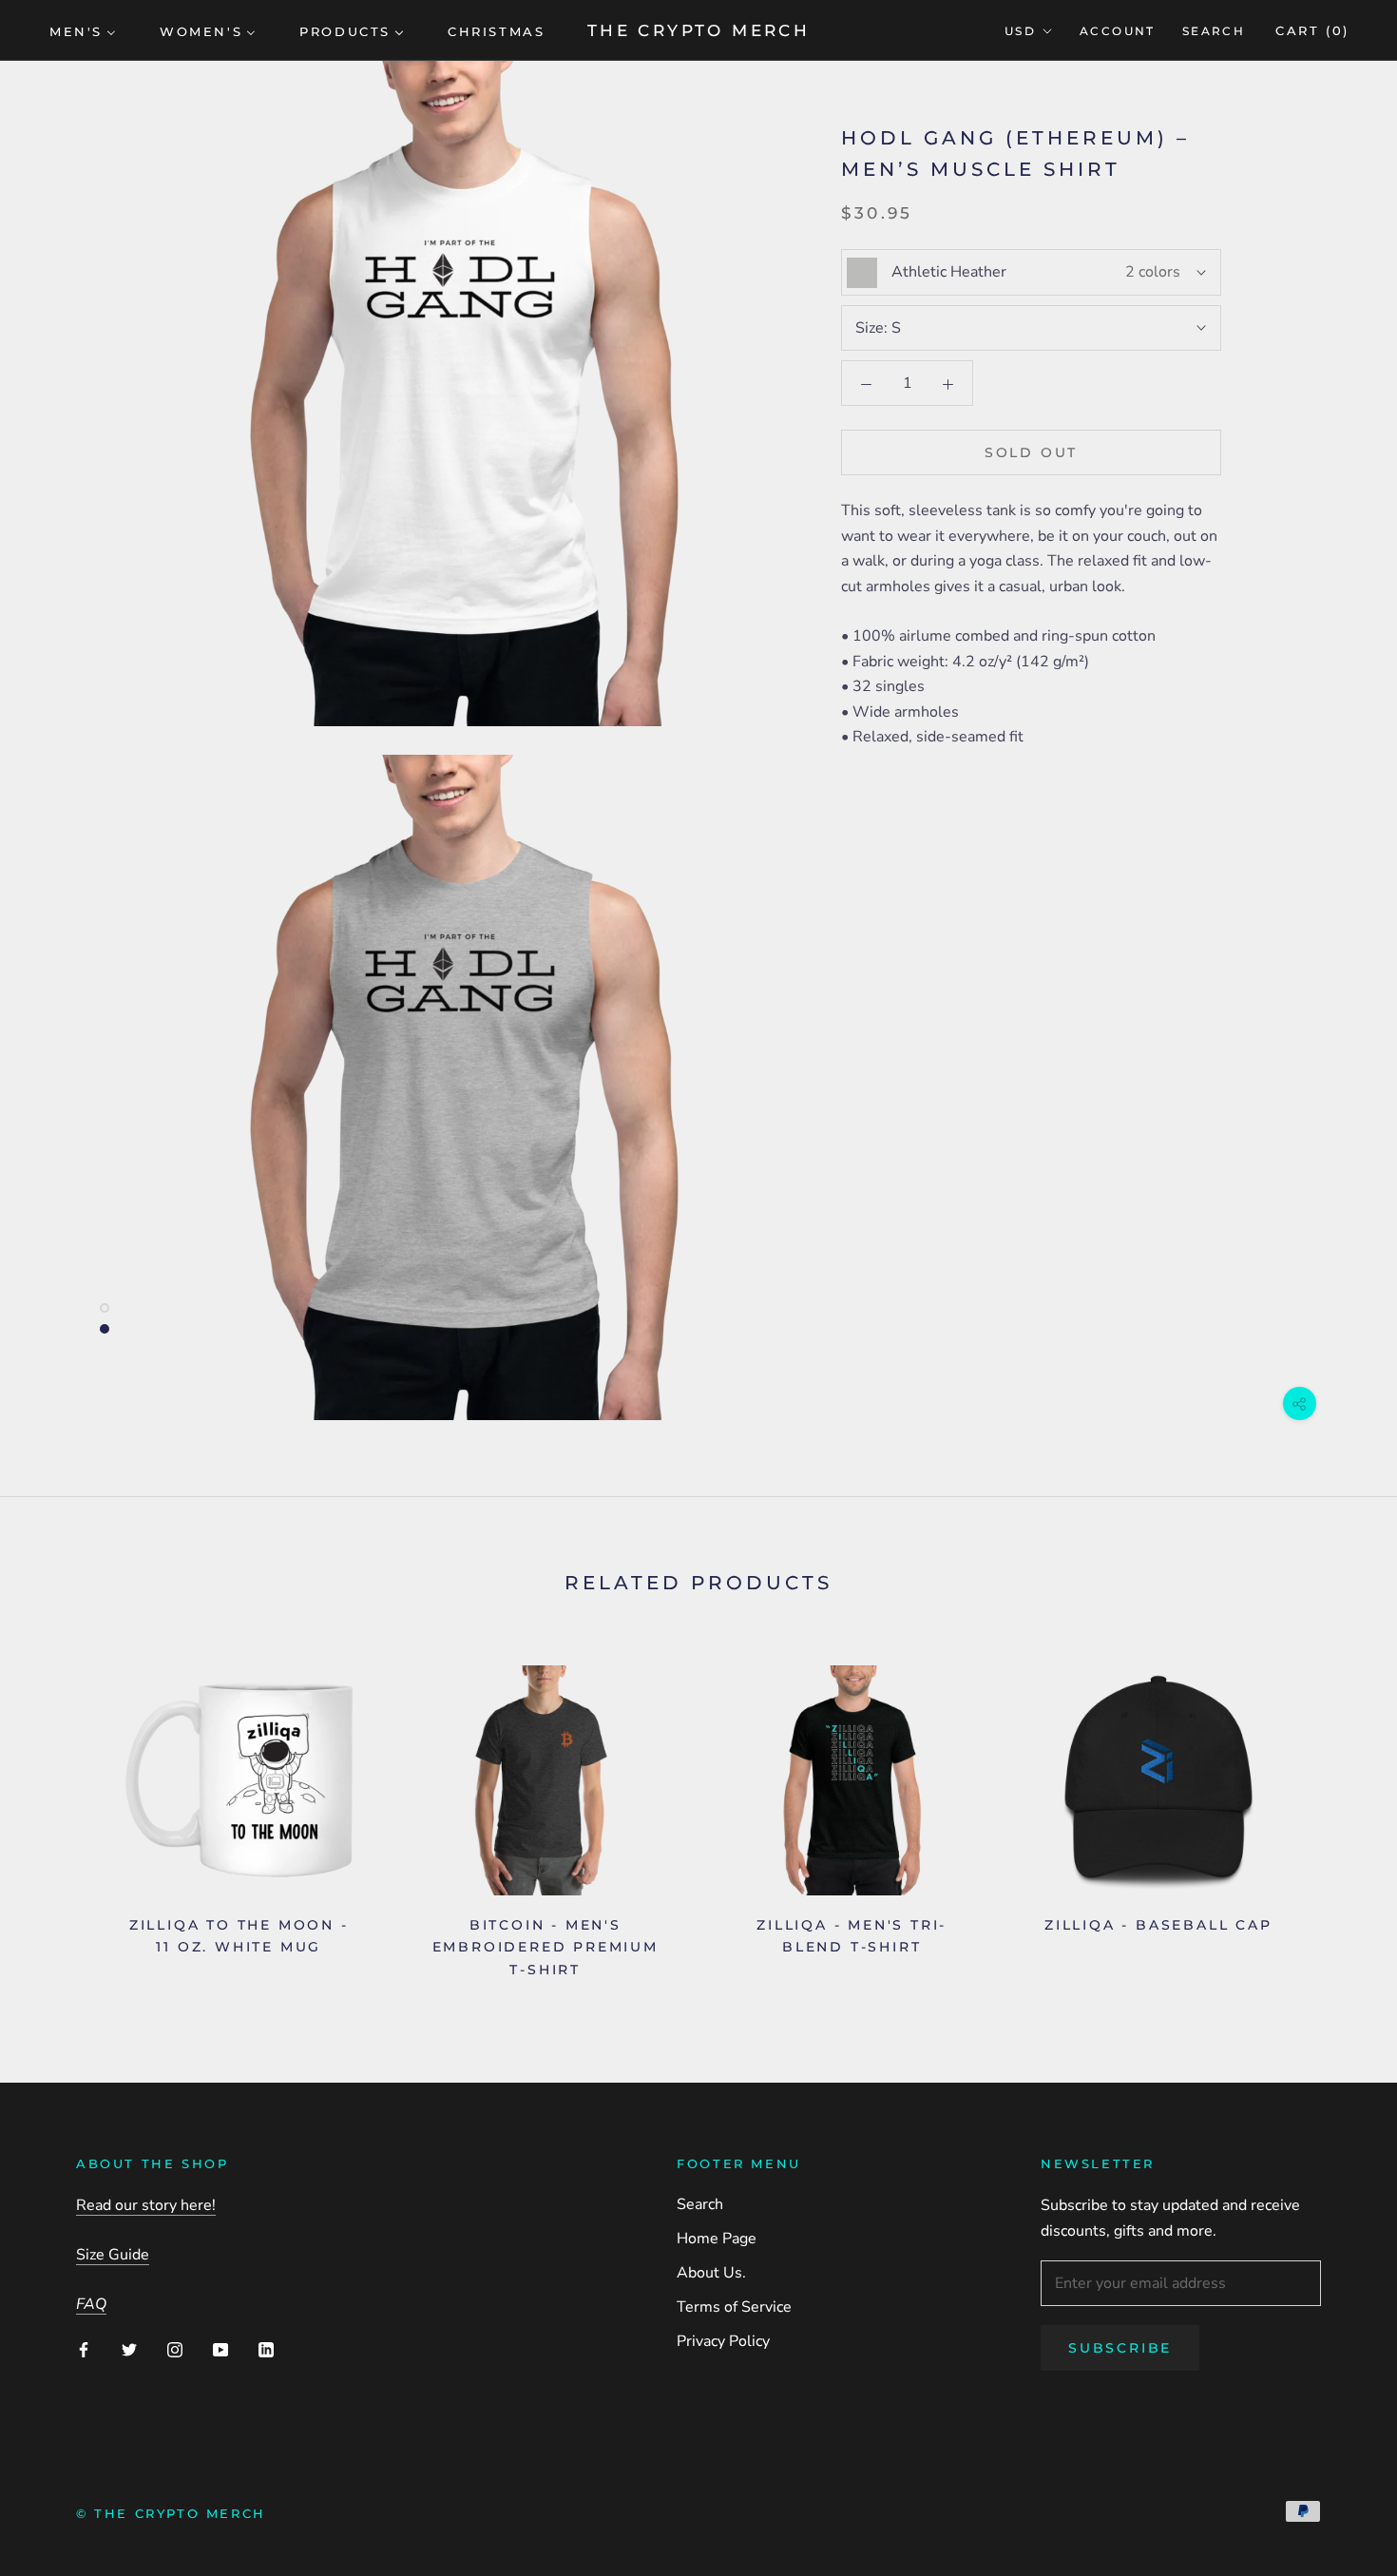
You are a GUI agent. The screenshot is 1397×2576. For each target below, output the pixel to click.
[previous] (59, 1814)
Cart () (1312, 30)
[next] (1338, 1814)
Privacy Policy (723, 2341)
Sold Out (1031, 453)
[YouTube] (220, 2349)
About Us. (711, 2273)
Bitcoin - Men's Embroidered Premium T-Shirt (545, 1947)
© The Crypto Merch (171, 2513)
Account (1118, 31)
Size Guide (113, 2255)
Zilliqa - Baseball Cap (1158, 1925)
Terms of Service (734, 2307)
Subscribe (1120, 2348)
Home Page (717, 2239)
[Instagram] (175, 2349)
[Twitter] (129, 2349)
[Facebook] (84, 2349)
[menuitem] (83, 30)
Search (1214, 31)
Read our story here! (146, 2205)
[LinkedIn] (266, 2349)
